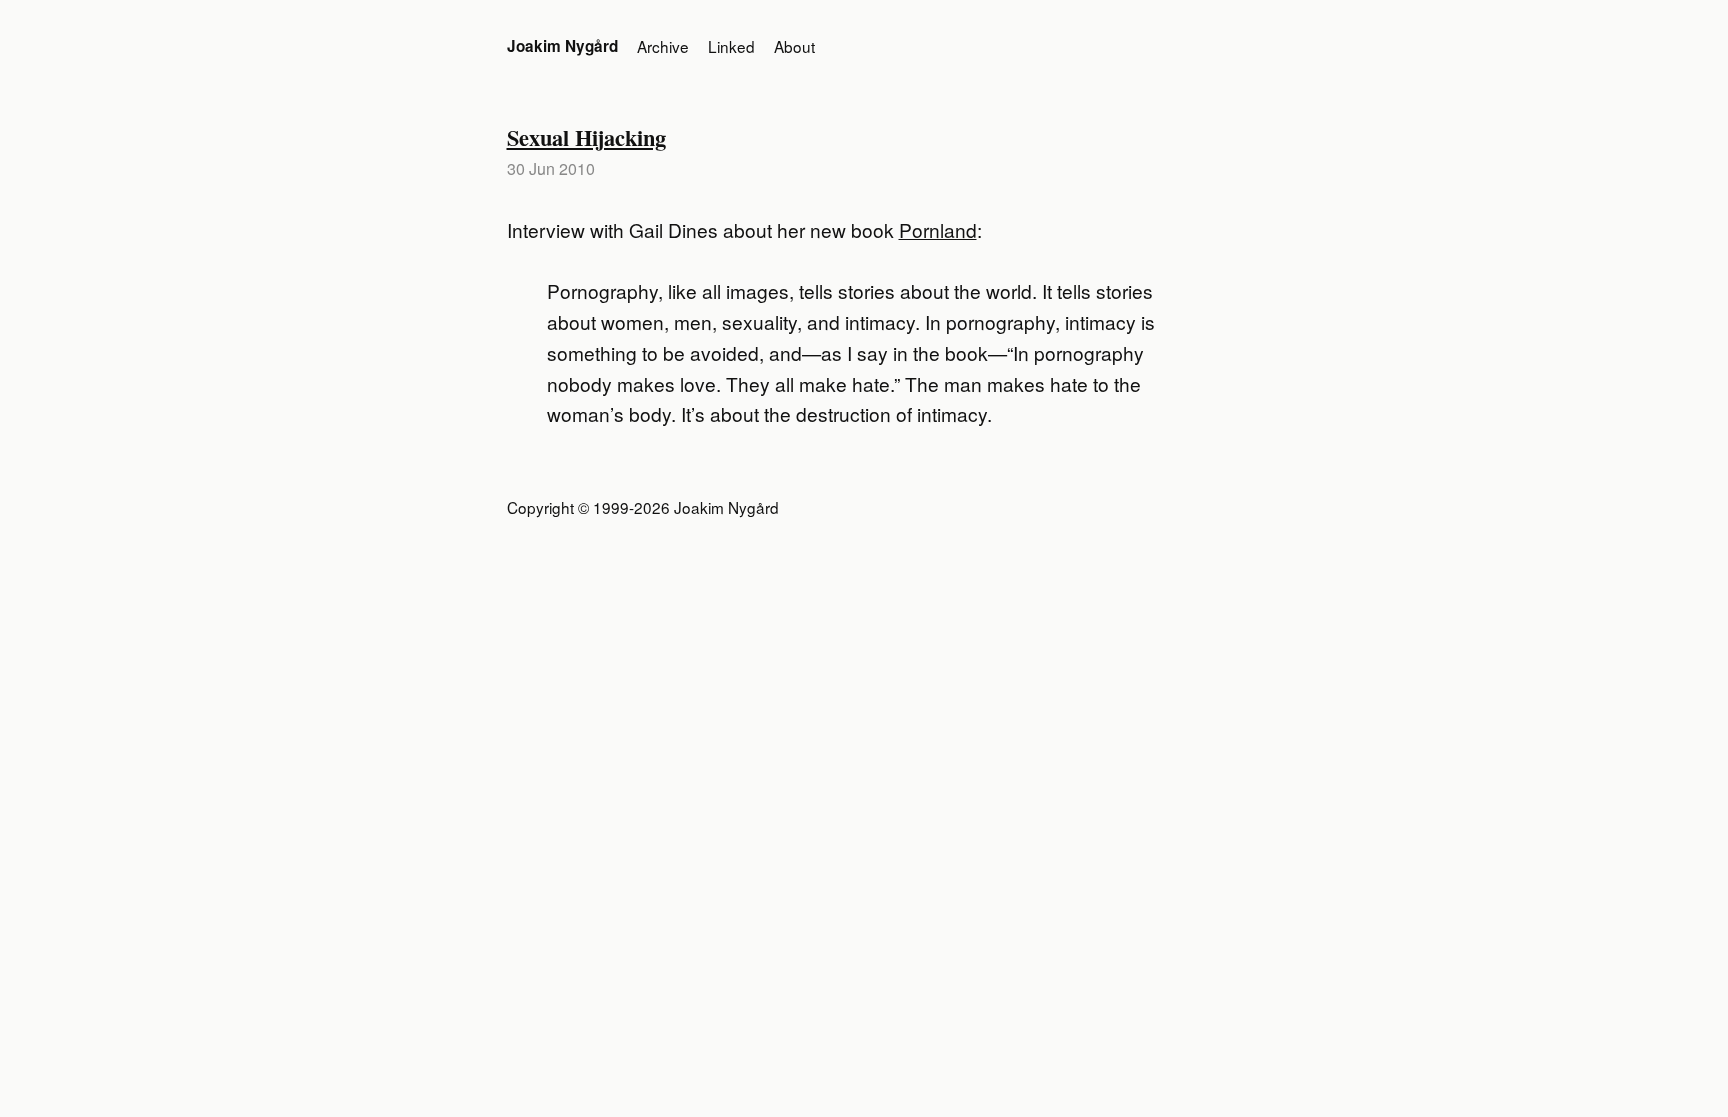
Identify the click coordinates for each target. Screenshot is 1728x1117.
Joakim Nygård (562, 46)
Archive (663, 46)
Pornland (938, 229)
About (794, 46)
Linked (731, 46)
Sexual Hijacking (586, 137)
